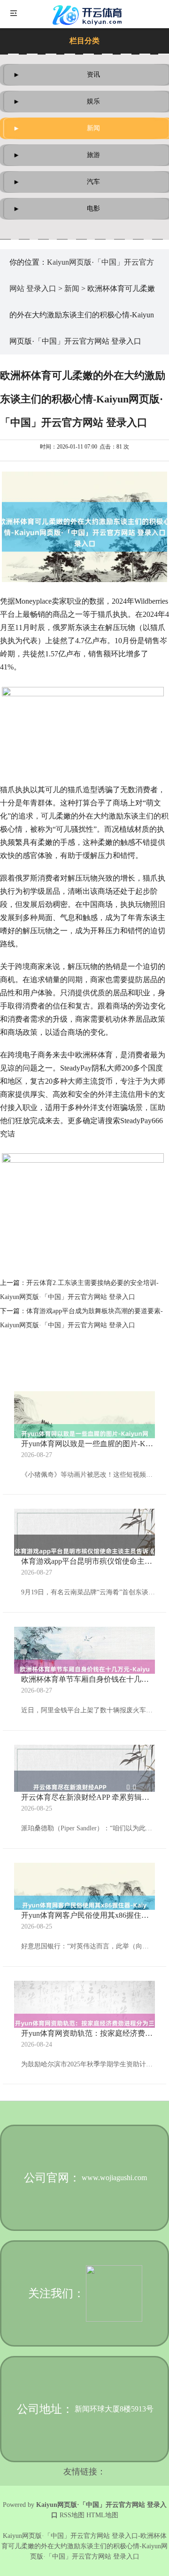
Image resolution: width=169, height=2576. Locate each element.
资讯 (93, 75)
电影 (93, 209)
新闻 (93, 128)
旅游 (93, 155)
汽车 (93, 182)
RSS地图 (72, 2515)
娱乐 (93, 101)
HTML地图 (102, 2515)
